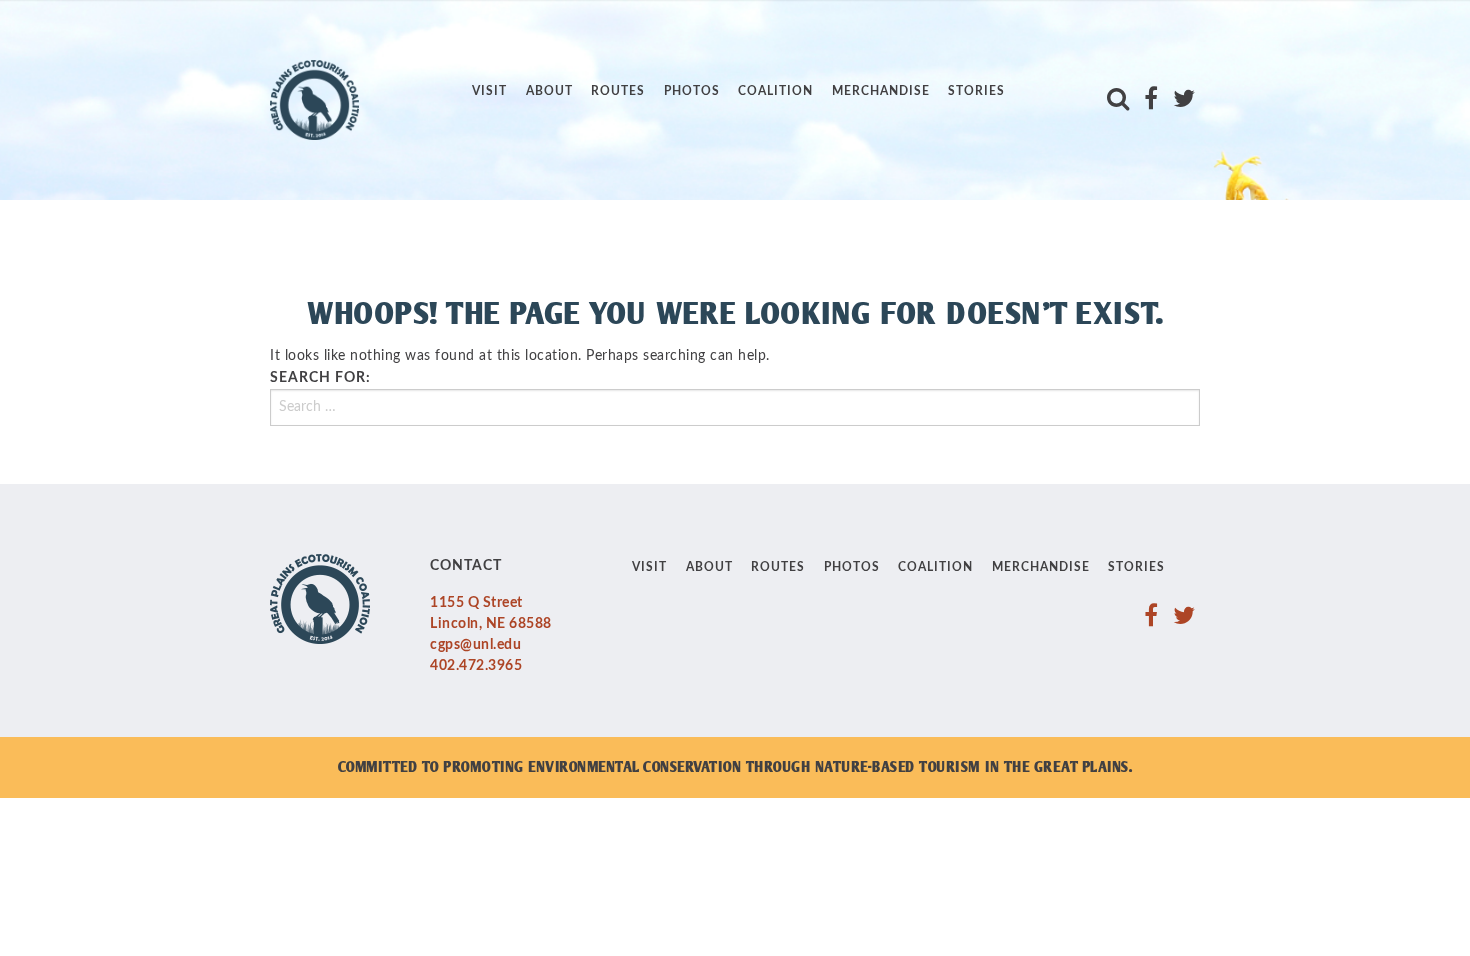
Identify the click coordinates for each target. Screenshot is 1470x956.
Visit (489, 91)
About (549, 91)
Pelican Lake (523, 42)
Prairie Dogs (524, 76)
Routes (618, 91)
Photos (692, 91)
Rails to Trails (531, 109)
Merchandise (881, 91)
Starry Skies (522, 241)
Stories (976, 91)
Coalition (775, 91)
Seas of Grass (529, 175)
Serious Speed (529, 208)
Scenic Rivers (526, 142)
